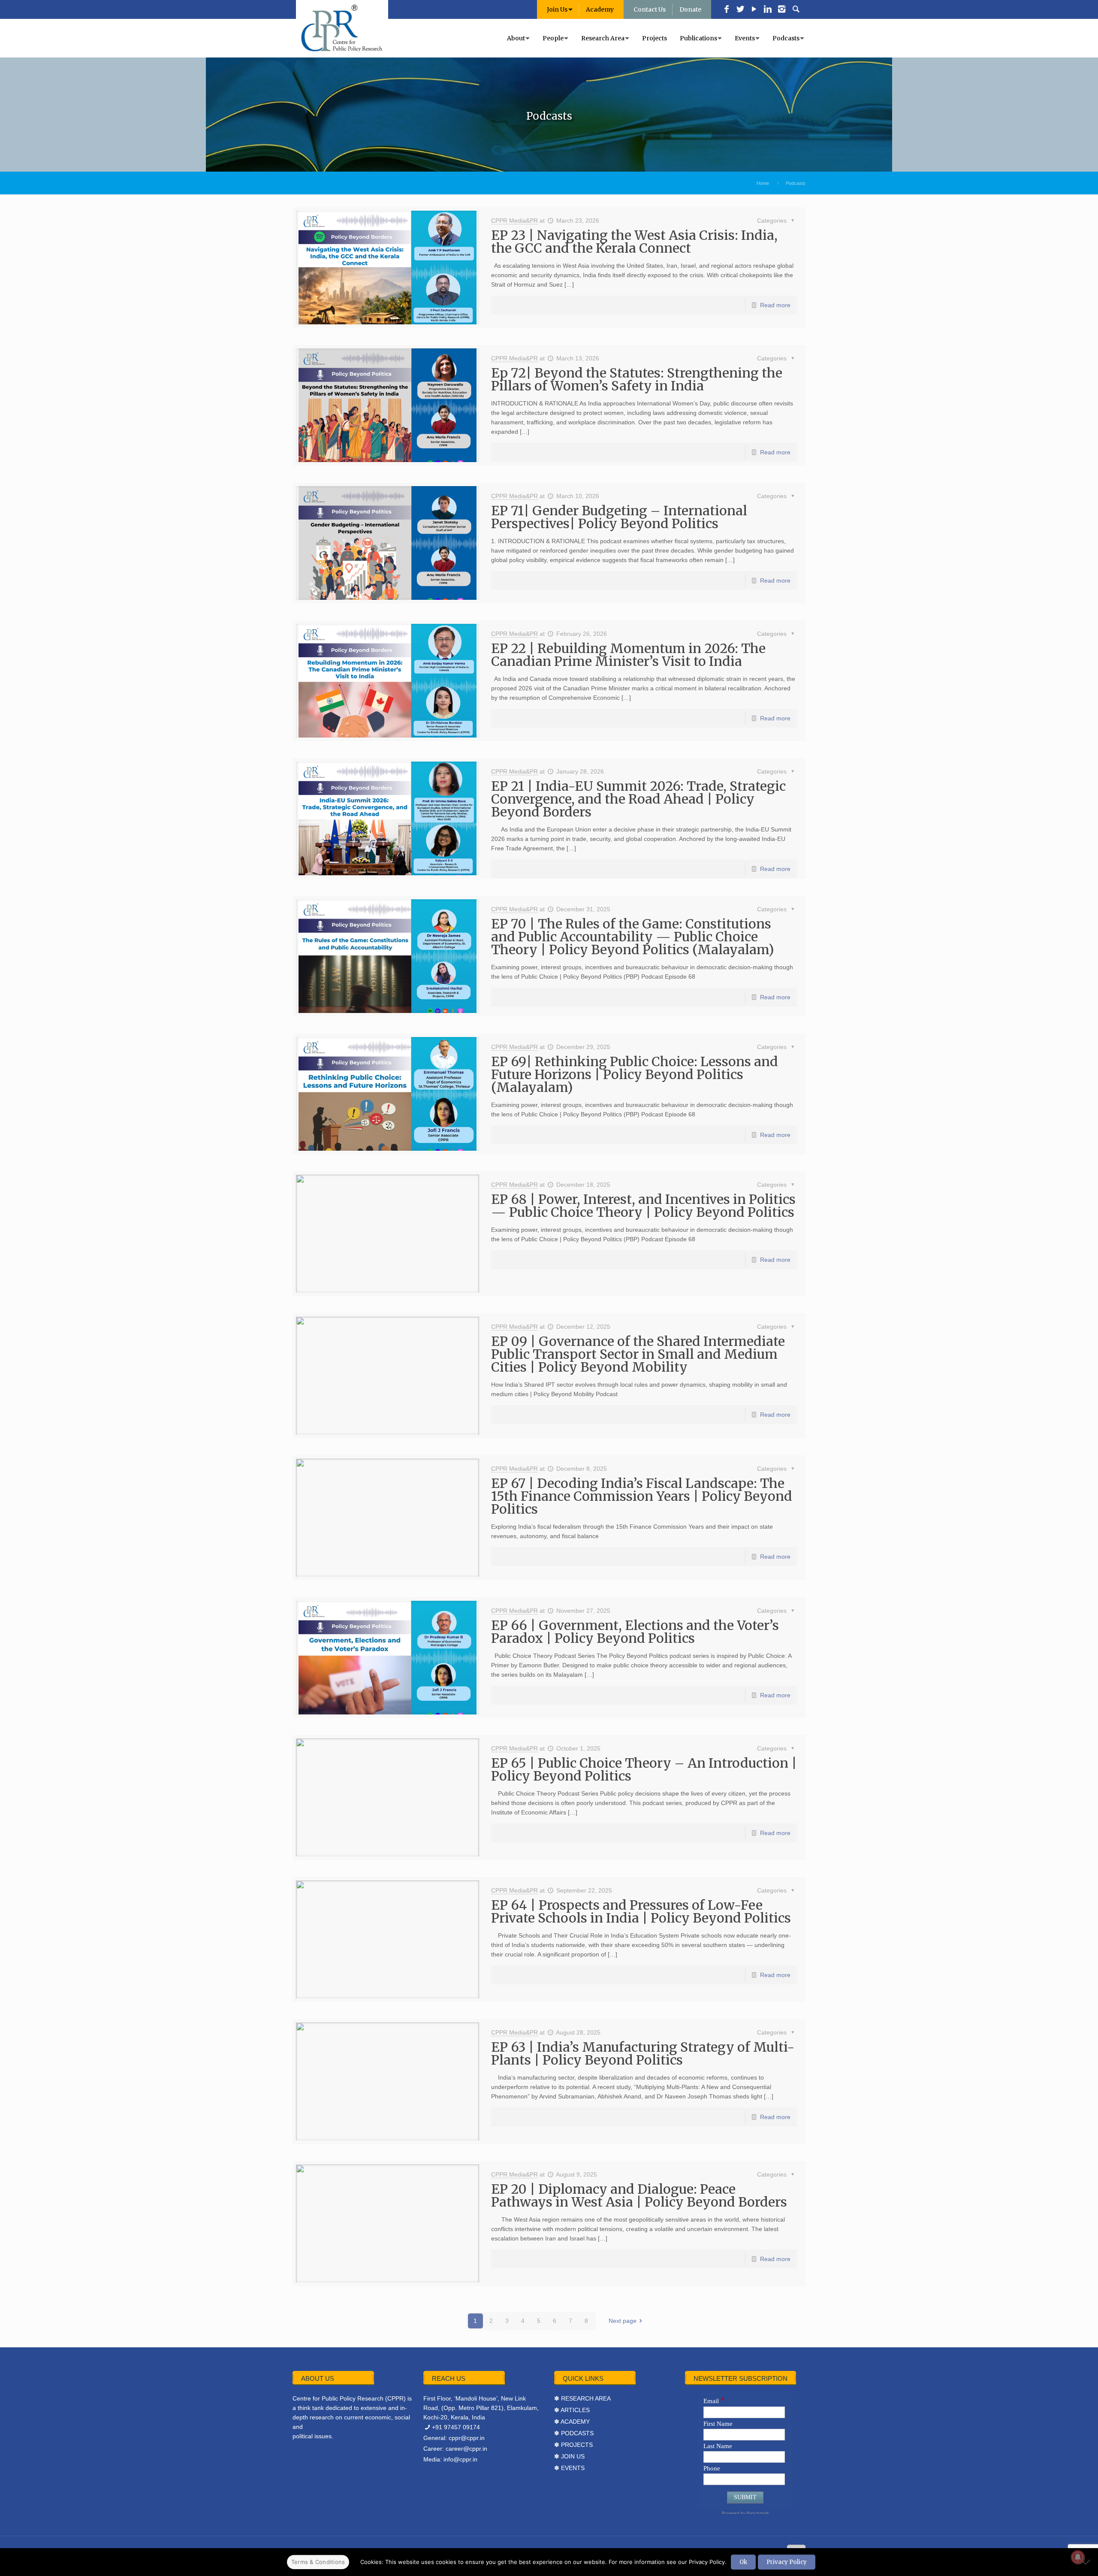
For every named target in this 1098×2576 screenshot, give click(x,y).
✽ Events (569, 2468)
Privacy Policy (787, 2562)
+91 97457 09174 (456, 2427)
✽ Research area (582, 2398)
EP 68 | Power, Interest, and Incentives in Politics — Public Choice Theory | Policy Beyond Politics (643, 1206)
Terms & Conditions (318, 2562)
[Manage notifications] (1078, 2557)
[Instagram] (781, 10)
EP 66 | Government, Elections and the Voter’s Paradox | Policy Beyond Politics (635, 1632)
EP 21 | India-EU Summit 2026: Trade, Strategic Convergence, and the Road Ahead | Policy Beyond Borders (638, 799)
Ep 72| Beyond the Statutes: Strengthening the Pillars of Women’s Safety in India (637, 379)
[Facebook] (727, 10)
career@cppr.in (466, 2449)
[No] (1087, 2562)
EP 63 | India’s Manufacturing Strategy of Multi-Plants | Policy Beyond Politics (643, 2053)
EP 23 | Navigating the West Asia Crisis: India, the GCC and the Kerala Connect (634, 242)
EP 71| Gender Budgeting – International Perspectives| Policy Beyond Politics (619, 517)
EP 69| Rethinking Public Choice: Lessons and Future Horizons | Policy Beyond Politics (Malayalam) (635, 1074)
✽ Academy (572, 2422)
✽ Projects (573, 2445)
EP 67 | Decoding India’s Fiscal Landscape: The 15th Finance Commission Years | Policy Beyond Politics (642, 1496)
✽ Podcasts (574, 2433)
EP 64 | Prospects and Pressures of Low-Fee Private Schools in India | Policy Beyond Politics (641, 1911)
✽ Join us (569, 2456)
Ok (743, 2562)
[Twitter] (740, 10)
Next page (623, 2321)
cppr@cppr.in (467, 2438)
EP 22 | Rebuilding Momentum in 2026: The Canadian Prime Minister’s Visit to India (628, 655)
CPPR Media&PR (514, 221)
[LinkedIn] (768, 10)
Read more (775, 305)
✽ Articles (572, 2410)
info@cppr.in (460, 2459)
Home (763, 183)
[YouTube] (754, 10)
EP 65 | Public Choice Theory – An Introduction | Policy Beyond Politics (644, 1769)
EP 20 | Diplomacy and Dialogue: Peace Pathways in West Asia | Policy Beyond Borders (639, 2195)
